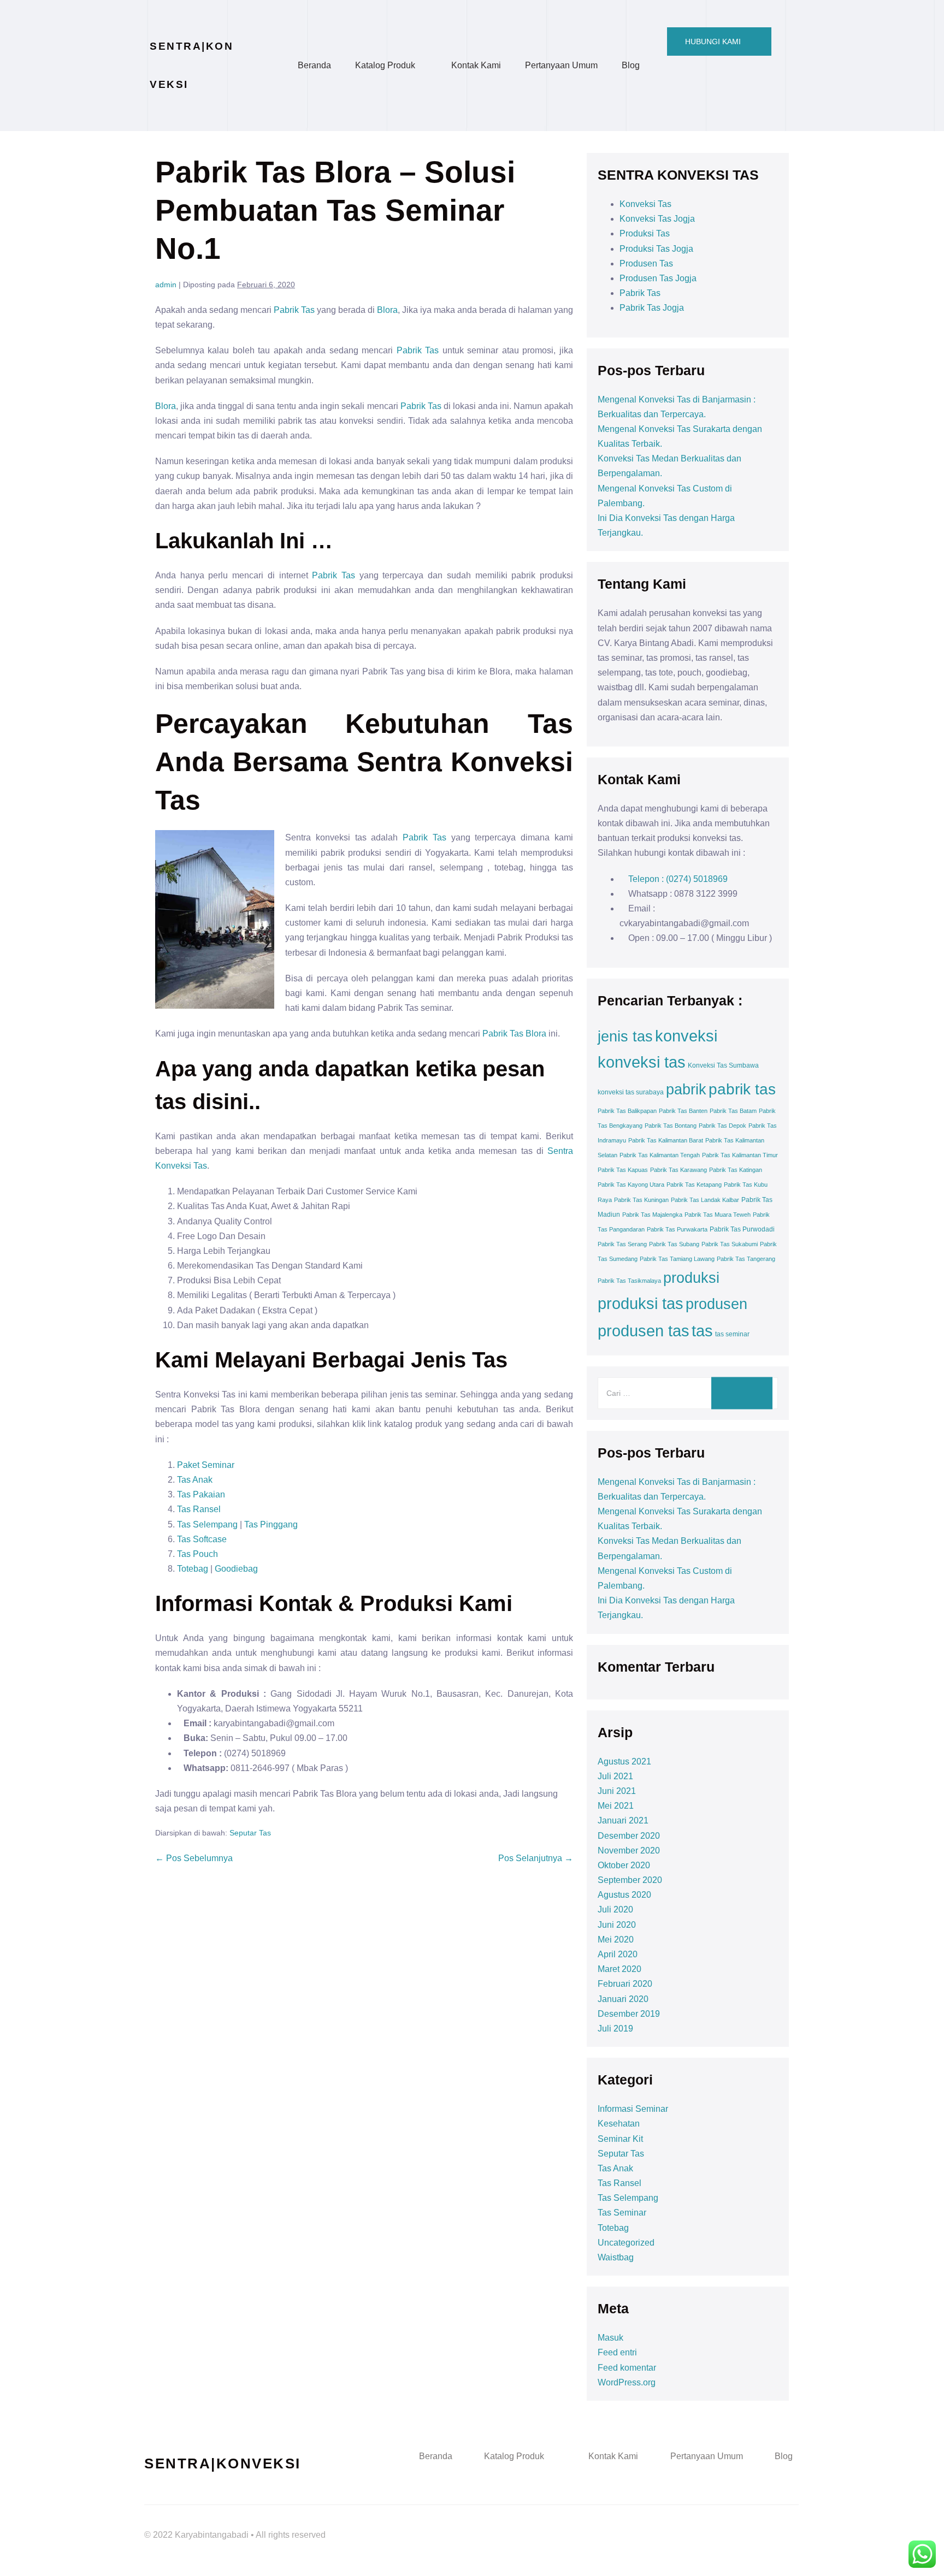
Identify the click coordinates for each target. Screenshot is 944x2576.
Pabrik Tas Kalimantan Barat (666, 1140)
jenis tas (625, 1037)
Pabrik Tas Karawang (678, 1170)
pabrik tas (742, 1089)
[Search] (742, 1393)
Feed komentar (627, 2368)
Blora (387, 310)
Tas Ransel (199, 1509)
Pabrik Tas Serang (622, 1244)
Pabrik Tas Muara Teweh (718, 1215)
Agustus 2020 (624, 1895)
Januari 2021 (623, 1820)
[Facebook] (691, 2524)
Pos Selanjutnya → (536, 1858)
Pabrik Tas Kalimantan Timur (740, 1155)
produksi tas (641, 1304)
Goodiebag (236, 1569)
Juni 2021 (617, 1791)
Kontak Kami (476, 65)
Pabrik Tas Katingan (736, 1170)
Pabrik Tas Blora (514, 1034)
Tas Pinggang (271, 1524)
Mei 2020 (616, 1940)
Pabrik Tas (294, 310)
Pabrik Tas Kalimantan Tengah (660, 1155)
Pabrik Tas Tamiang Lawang (677, 1259)
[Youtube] (751, 2524)
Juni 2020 (617, 1925)
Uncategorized (626, 2243)
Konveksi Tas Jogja (657, 219)
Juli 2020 (615, 1909)
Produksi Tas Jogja (656, 249)
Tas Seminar (622, 2213)
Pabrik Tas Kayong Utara (631, 1185)
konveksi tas (642, 1062)
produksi (691, 1278)
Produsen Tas (646, 263)
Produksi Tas (645, 233)
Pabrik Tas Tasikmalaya (629, 1281)
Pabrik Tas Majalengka (652, 1215)
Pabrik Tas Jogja (652, 308)
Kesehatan (619, 2124)
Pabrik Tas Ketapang (694, 1185)
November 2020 (629, 1850)
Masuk (610, 2338)
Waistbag (616, 2257)
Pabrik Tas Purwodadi (742, 1229)
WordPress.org (627, 2382)
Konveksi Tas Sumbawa (723, 1065)
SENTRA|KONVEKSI (223, 2464)
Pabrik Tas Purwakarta (677, 1229)
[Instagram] (781, 2524)
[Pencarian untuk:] (688, 1393)
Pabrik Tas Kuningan (641, 1200)
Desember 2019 (629, 2014)
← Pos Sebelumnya (194, 1858)
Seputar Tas (250, 1833)
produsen (716, 1304)
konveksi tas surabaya (631, 1092)
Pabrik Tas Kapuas (623, 1170)
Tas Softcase (202, 1539)
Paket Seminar (206, 1465)
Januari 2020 (623, 1999)
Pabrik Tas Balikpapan (627, 1111)
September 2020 (630, 1880)
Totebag (193, 1569)
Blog (631, 65)
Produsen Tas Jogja (658, 278)
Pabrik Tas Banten (683, 1111)
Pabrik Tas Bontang (671, 1126)
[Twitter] (721, 2524)
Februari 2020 (625, 1984)
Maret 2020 (619, 1969)
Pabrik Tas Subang (674, 1244)
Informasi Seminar (633, 2109)
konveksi (686, 1036)
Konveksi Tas (645, 204)
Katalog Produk (385, 65)
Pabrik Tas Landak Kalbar (705, 1200)
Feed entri (617, 2352)
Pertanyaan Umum (561, 65)
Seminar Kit (620, 2139)
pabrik (686, 1089)
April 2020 (618, 1954)
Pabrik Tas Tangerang (746, 1259)
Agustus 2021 (624, 1761)
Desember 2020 (629, 1836)
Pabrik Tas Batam (733, 1111)
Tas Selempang (207, 1524)
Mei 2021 (616, 1806)
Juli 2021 (615, 1776)
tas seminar (732, 1334)
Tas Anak (195, 1480)
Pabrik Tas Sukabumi (730, 1244)
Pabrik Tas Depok (722, 1126)
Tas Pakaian (201, 1494)
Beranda (314, 65)
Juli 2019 (615, 2029)
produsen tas (644, 1331)
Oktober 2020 (624, 1865)
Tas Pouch (199, 1554)
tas (702, 1331)
